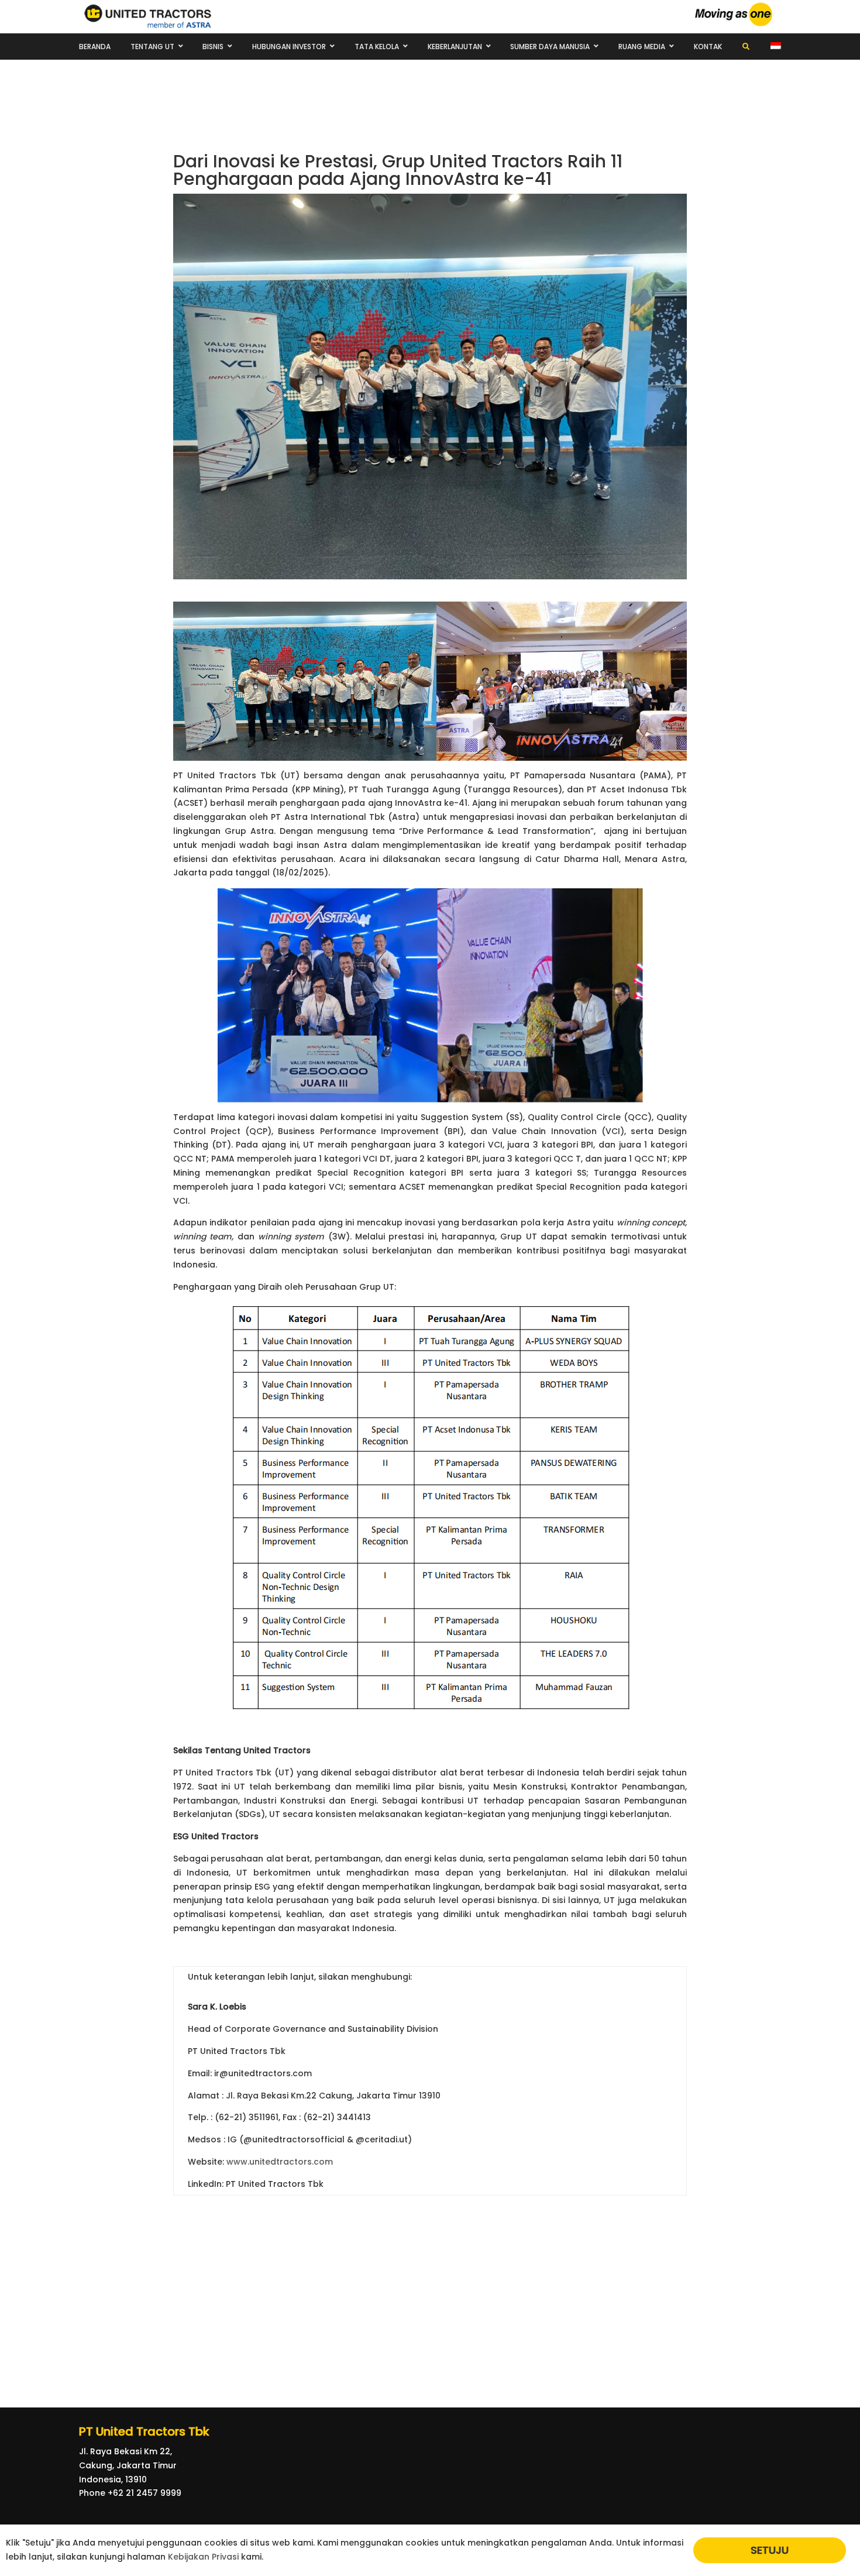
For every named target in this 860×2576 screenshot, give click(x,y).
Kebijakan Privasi (203, 2557)
